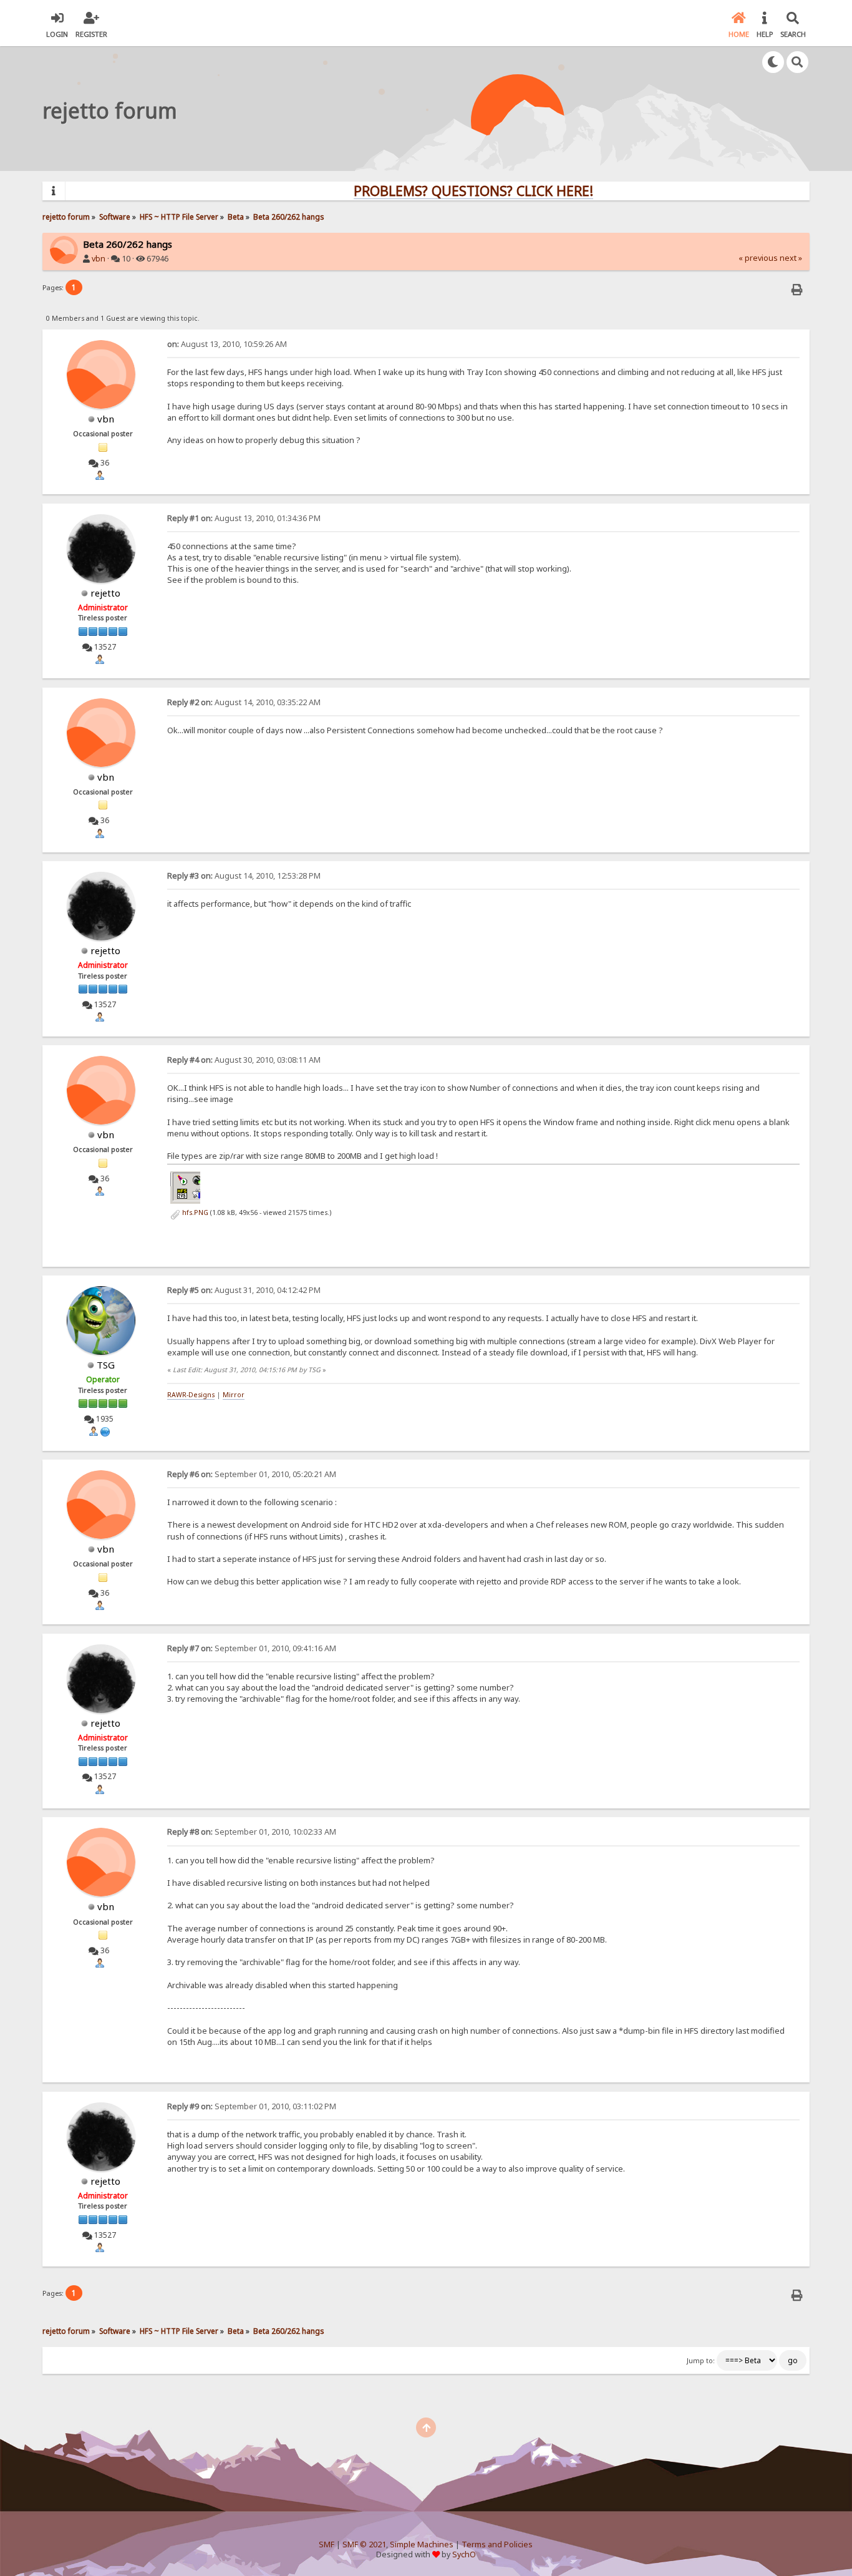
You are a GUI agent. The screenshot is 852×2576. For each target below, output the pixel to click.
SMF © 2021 (364, 2544)
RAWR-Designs (191, 1395)
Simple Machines (422, 2544)
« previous (758, 258)
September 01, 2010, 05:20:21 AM (252, 1474)
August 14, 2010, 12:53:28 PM (244, 876)
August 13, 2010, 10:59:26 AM (227, 344)
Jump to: (701, 2361)
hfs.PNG (194, 1212)
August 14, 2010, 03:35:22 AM (244, 702)
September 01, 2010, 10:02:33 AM (252, 1832)
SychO (464, 2554)
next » (791, 258)
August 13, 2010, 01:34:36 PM (244, 518)
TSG (106, 1365)
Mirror (234, 1395)
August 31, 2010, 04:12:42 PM (244, 1290)
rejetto (105, 593)
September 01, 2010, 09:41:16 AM (252, 1648)
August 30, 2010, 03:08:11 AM (244, 1060)
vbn (99, 259)
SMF (327, 2544)
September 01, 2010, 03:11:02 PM (252, 2106)
